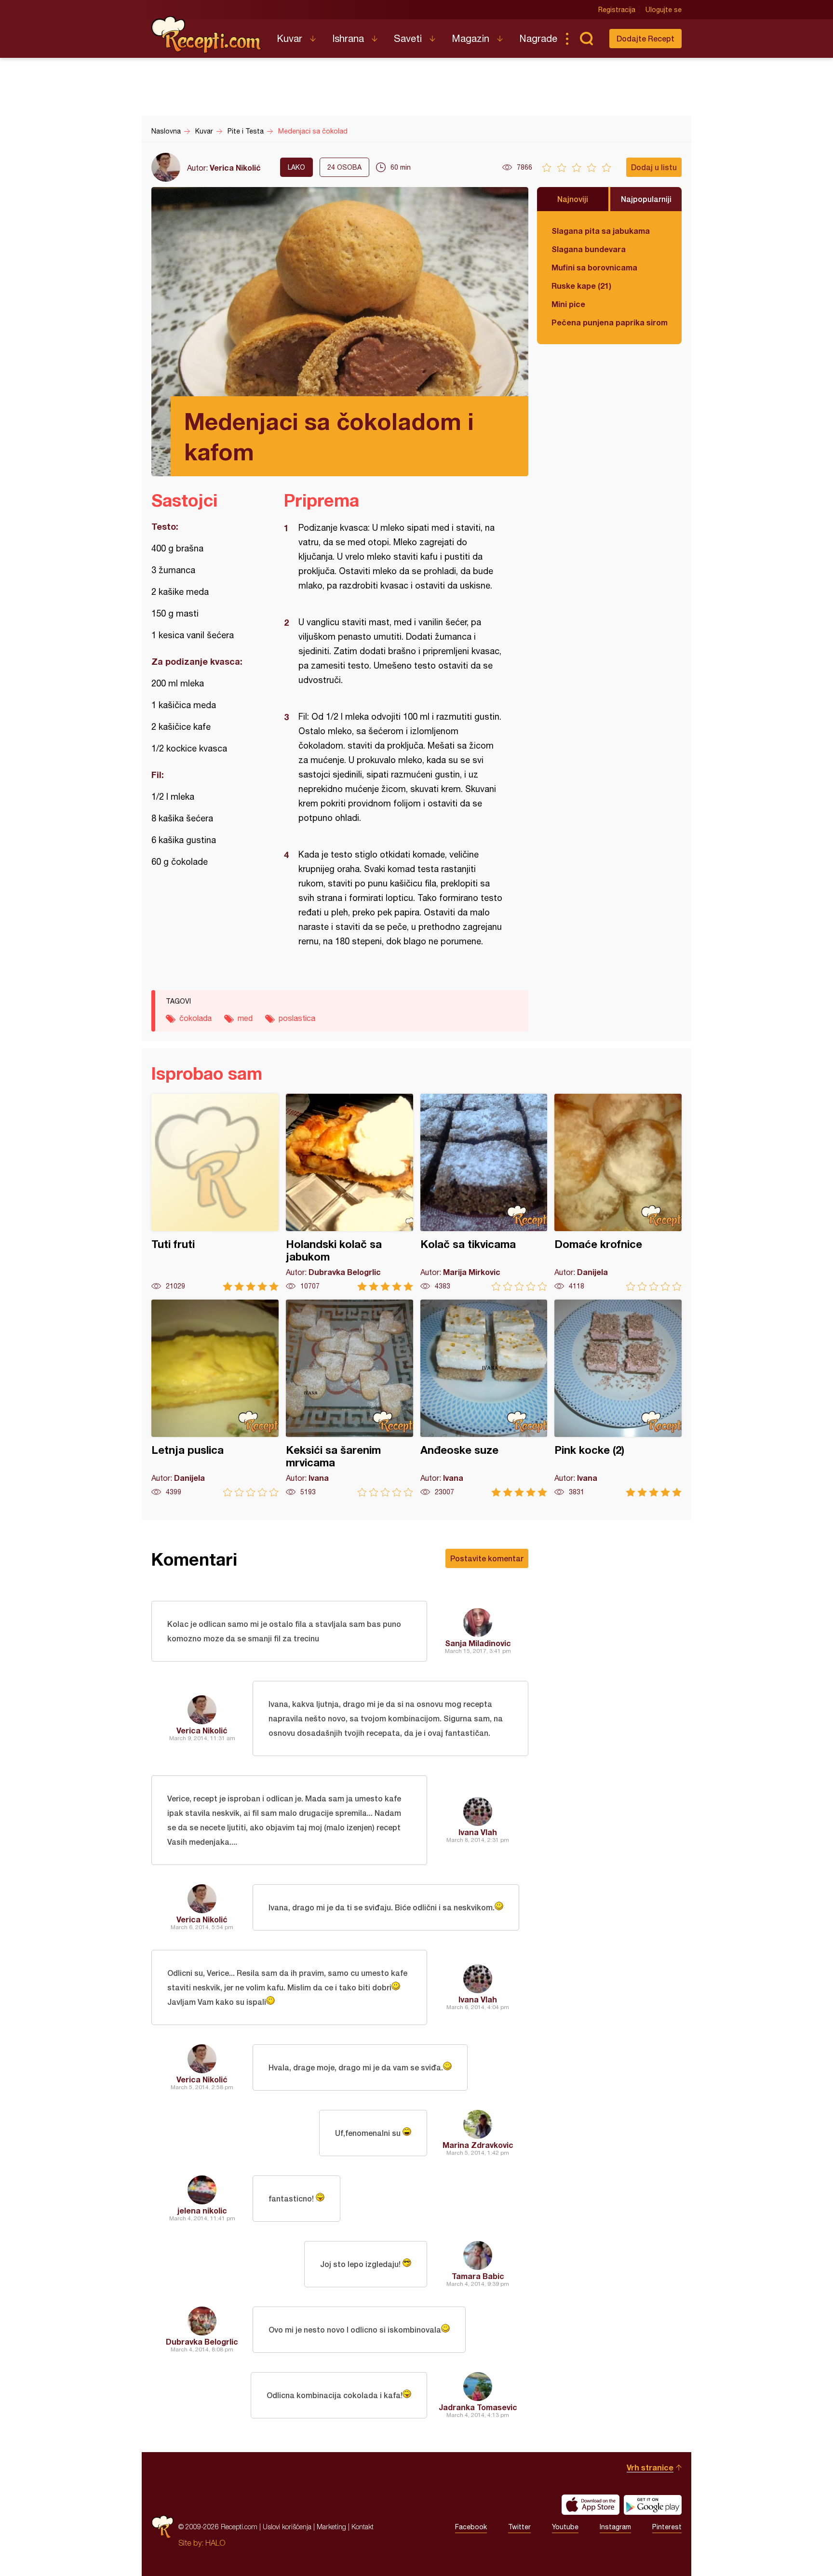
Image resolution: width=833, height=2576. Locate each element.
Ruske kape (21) (581, 286)
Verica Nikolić (235, 168)
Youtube (565, 2527)
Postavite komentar (487, 1558)
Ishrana (348, 38)
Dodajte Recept (645, 38)
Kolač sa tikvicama (484, 1192)
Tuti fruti (215, 1192)
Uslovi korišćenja (287, 2527)
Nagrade (538, 38)
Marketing (331, 2527)
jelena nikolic (202, 2210)
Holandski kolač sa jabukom (349, 1192)
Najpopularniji (646, 199)
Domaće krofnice (618, 1192)
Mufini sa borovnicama (594, 267)
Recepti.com (207, 35)
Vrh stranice (650, 2467)
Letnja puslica (215, 1398)
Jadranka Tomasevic (478, 2407)
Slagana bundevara (589, 249)
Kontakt (363, 2527)
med (245, 1018)
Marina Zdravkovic (478, 2145)
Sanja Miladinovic (478, 1643)
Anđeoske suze (484, 1398)
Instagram (615, 2527)
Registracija (617, 10)
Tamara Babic (478, 2276)
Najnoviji (573, 199)
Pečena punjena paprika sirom (609, 322)
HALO (215, 2543)
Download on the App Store (591, 2505)
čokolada (195, 1018)
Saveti (408, 38)
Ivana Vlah (478, 1832)
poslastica (297, 1018)
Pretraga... (586, 39)
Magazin (470, 38)
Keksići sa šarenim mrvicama (349, 1398)
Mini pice (568, 304)
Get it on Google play (653, 2505)
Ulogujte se (664, 10)
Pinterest (667, 2527)
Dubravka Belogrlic (202, 2341)
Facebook (471, 2527)
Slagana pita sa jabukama (601, 231)
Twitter (519, 2527)
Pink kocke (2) (618, 1398)
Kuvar (289, 38)
